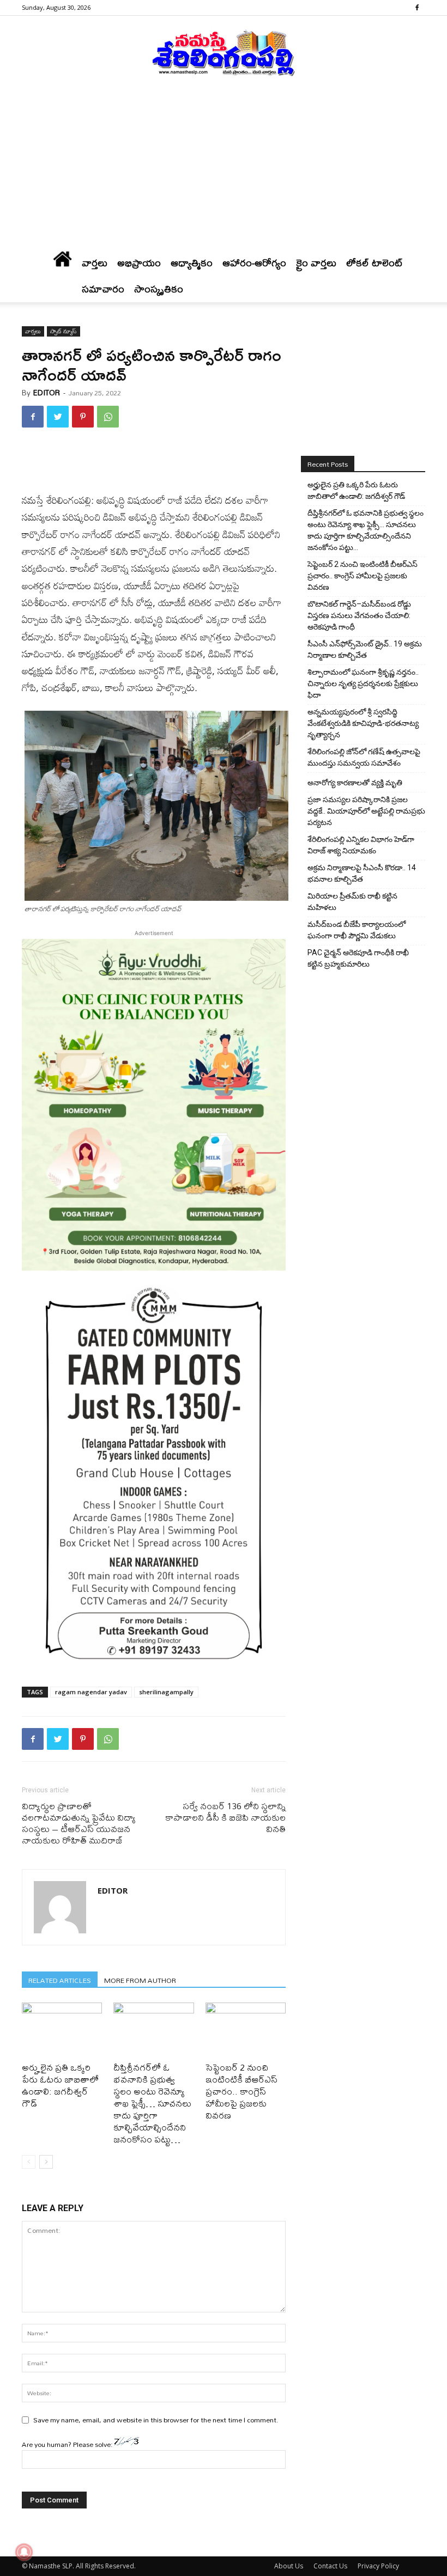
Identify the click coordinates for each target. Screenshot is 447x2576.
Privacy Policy (378, 2566)
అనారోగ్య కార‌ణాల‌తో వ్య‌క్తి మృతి (355, 783)
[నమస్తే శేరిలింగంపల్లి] (224, 52)
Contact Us (330, 2566)
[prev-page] (29, 2162)
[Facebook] (417, 8)
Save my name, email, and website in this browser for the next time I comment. (156, 2420)
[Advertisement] (224, 168)
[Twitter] (58, 417)
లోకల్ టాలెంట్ (374, 263)
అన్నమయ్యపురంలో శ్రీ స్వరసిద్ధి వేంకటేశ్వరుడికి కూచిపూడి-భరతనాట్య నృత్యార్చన (363, 723)
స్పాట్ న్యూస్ (64, 331)
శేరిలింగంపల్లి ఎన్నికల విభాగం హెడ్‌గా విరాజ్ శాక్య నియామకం (361, 845)
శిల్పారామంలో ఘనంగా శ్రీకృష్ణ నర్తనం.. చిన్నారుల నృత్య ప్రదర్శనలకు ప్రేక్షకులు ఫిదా (363, 683)
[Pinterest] (83, 417)
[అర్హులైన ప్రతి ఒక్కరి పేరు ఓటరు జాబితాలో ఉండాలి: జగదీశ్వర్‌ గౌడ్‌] (62, 2030)
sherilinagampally (166, 1692)
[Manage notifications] (24, 2552)
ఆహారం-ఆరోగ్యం (254, 263)
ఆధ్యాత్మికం (192, 263)
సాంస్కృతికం (159, 289)
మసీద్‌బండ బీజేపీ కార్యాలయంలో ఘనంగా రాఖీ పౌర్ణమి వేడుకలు (357, 930)
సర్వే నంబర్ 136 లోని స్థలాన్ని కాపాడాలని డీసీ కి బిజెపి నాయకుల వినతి (225, 1817)
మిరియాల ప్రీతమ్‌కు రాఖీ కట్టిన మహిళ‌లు (352, 902)
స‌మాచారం (103, 289)
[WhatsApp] (108, 417)
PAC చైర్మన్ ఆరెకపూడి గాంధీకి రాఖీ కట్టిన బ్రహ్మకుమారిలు (358, 958)
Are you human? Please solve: (68, 2444)
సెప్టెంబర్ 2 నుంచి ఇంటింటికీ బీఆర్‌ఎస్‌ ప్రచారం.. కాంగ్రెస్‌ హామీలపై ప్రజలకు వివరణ (241, 2091)
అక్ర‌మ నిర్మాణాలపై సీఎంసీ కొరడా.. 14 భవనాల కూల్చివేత (362, 873)
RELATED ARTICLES (60, 1980)
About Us (289, 2566)
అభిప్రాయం (139, 263)
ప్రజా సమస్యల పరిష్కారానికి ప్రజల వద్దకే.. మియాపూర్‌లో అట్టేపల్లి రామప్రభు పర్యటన (366, 811)
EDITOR (47, 393)
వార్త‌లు (95, 263)
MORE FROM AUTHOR (140, 1980)
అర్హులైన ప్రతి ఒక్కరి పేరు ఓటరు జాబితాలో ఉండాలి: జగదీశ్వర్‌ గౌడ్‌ (60, 2085)
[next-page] (46, 2162)
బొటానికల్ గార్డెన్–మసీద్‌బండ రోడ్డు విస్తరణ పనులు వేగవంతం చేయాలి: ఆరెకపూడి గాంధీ (359, 615)
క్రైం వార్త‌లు (316, 263)
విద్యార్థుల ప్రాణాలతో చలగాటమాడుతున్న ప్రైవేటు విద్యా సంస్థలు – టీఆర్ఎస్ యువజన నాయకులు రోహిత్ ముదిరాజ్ (79, 1823)
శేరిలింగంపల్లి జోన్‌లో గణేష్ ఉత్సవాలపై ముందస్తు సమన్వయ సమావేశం (364, 757)
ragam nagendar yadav (91, 1692)
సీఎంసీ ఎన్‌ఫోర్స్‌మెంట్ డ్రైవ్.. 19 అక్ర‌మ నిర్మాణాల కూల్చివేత (365, 649)
